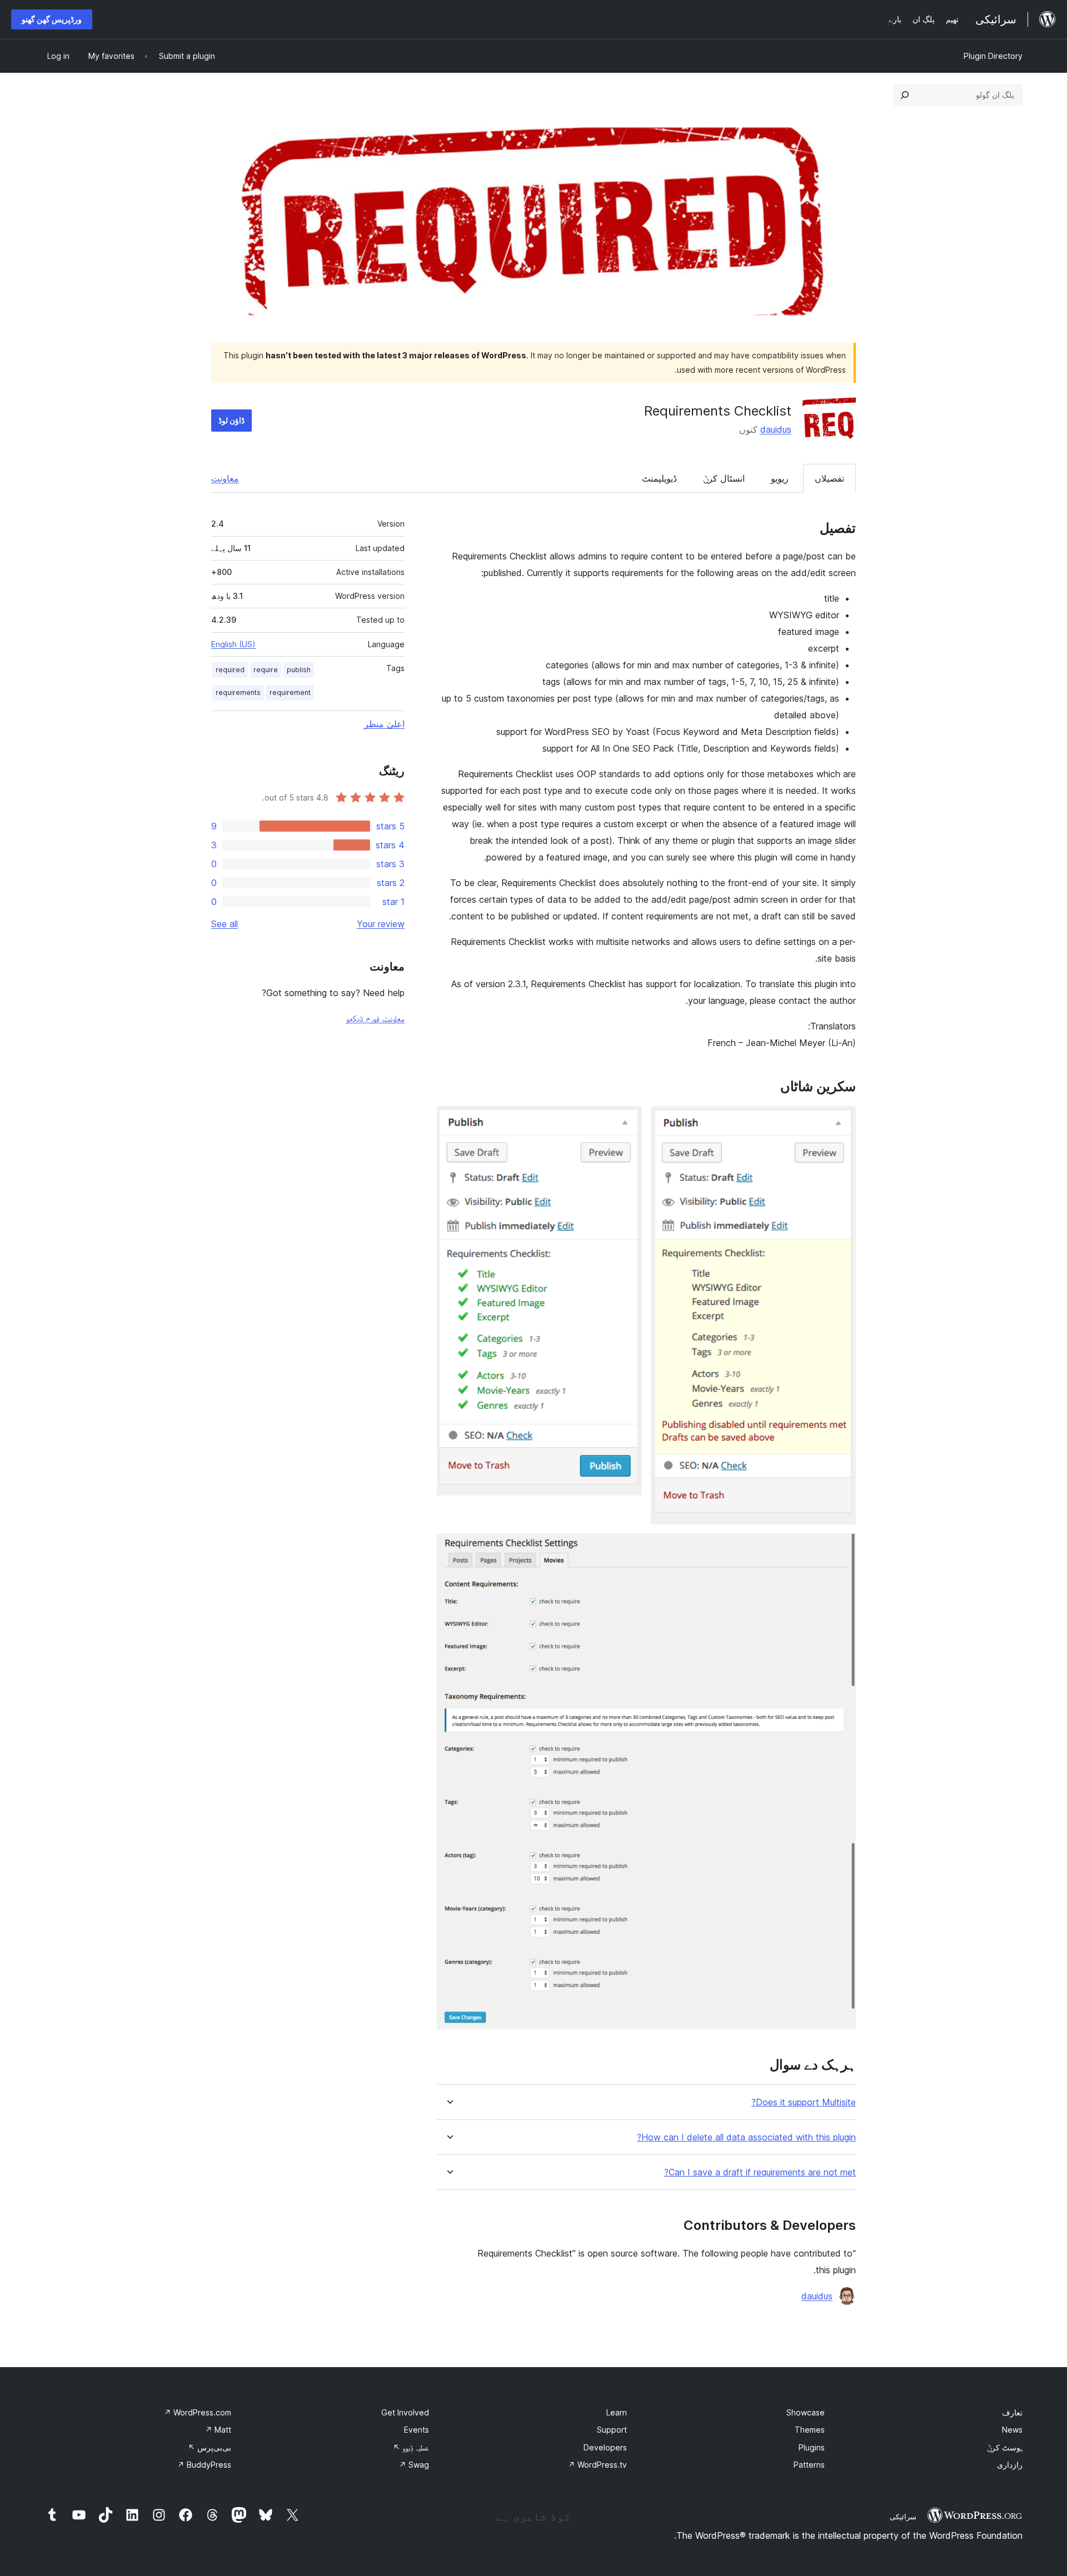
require (266, 670)
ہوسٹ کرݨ (1005, 2447)
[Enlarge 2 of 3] (627, 1121)
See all (225, 924)
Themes (810, 2430)
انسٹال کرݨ (724, 478)
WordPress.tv (597, 2465)
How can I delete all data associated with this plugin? (746, 2137)
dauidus (776, 429)
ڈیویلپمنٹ (659, 478)
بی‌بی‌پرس (210, 2447)
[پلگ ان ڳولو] (905, 95)
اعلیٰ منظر (384, 724)
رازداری (1010, 2465)
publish (299, 670)
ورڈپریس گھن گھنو (52, 19)
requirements (238, 692)
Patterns (809, 2465)
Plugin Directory (993, 56)
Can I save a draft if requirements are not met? (760, 2172)
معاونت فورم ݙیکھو (375, 1018)
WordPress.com (198, 2412)
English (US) (233, 644)
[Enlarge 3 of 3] (841, 1548)
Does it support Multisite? (804, 2102)
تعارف (1012, 2412)
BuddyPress (204, 2465)
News (1012, 2430)
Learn (617, 2412)
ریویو (780, 478)
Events (417, 2430)
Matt (218, 2430)
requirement (290, 692)
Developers (605, 2447)
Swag (414, 2465)
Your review (381, 924)
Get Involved (405, 2412)
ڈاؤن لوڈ (231, 420)
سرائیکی (903, 2517)
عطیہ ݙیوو (411, 2447)
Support (612, 2430)
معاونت (225, 478)
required (230, 670)
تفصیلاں (829, 478)
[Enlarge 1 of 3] (841, 1121)
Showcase (806, 2412)
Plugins (812, 2447)
